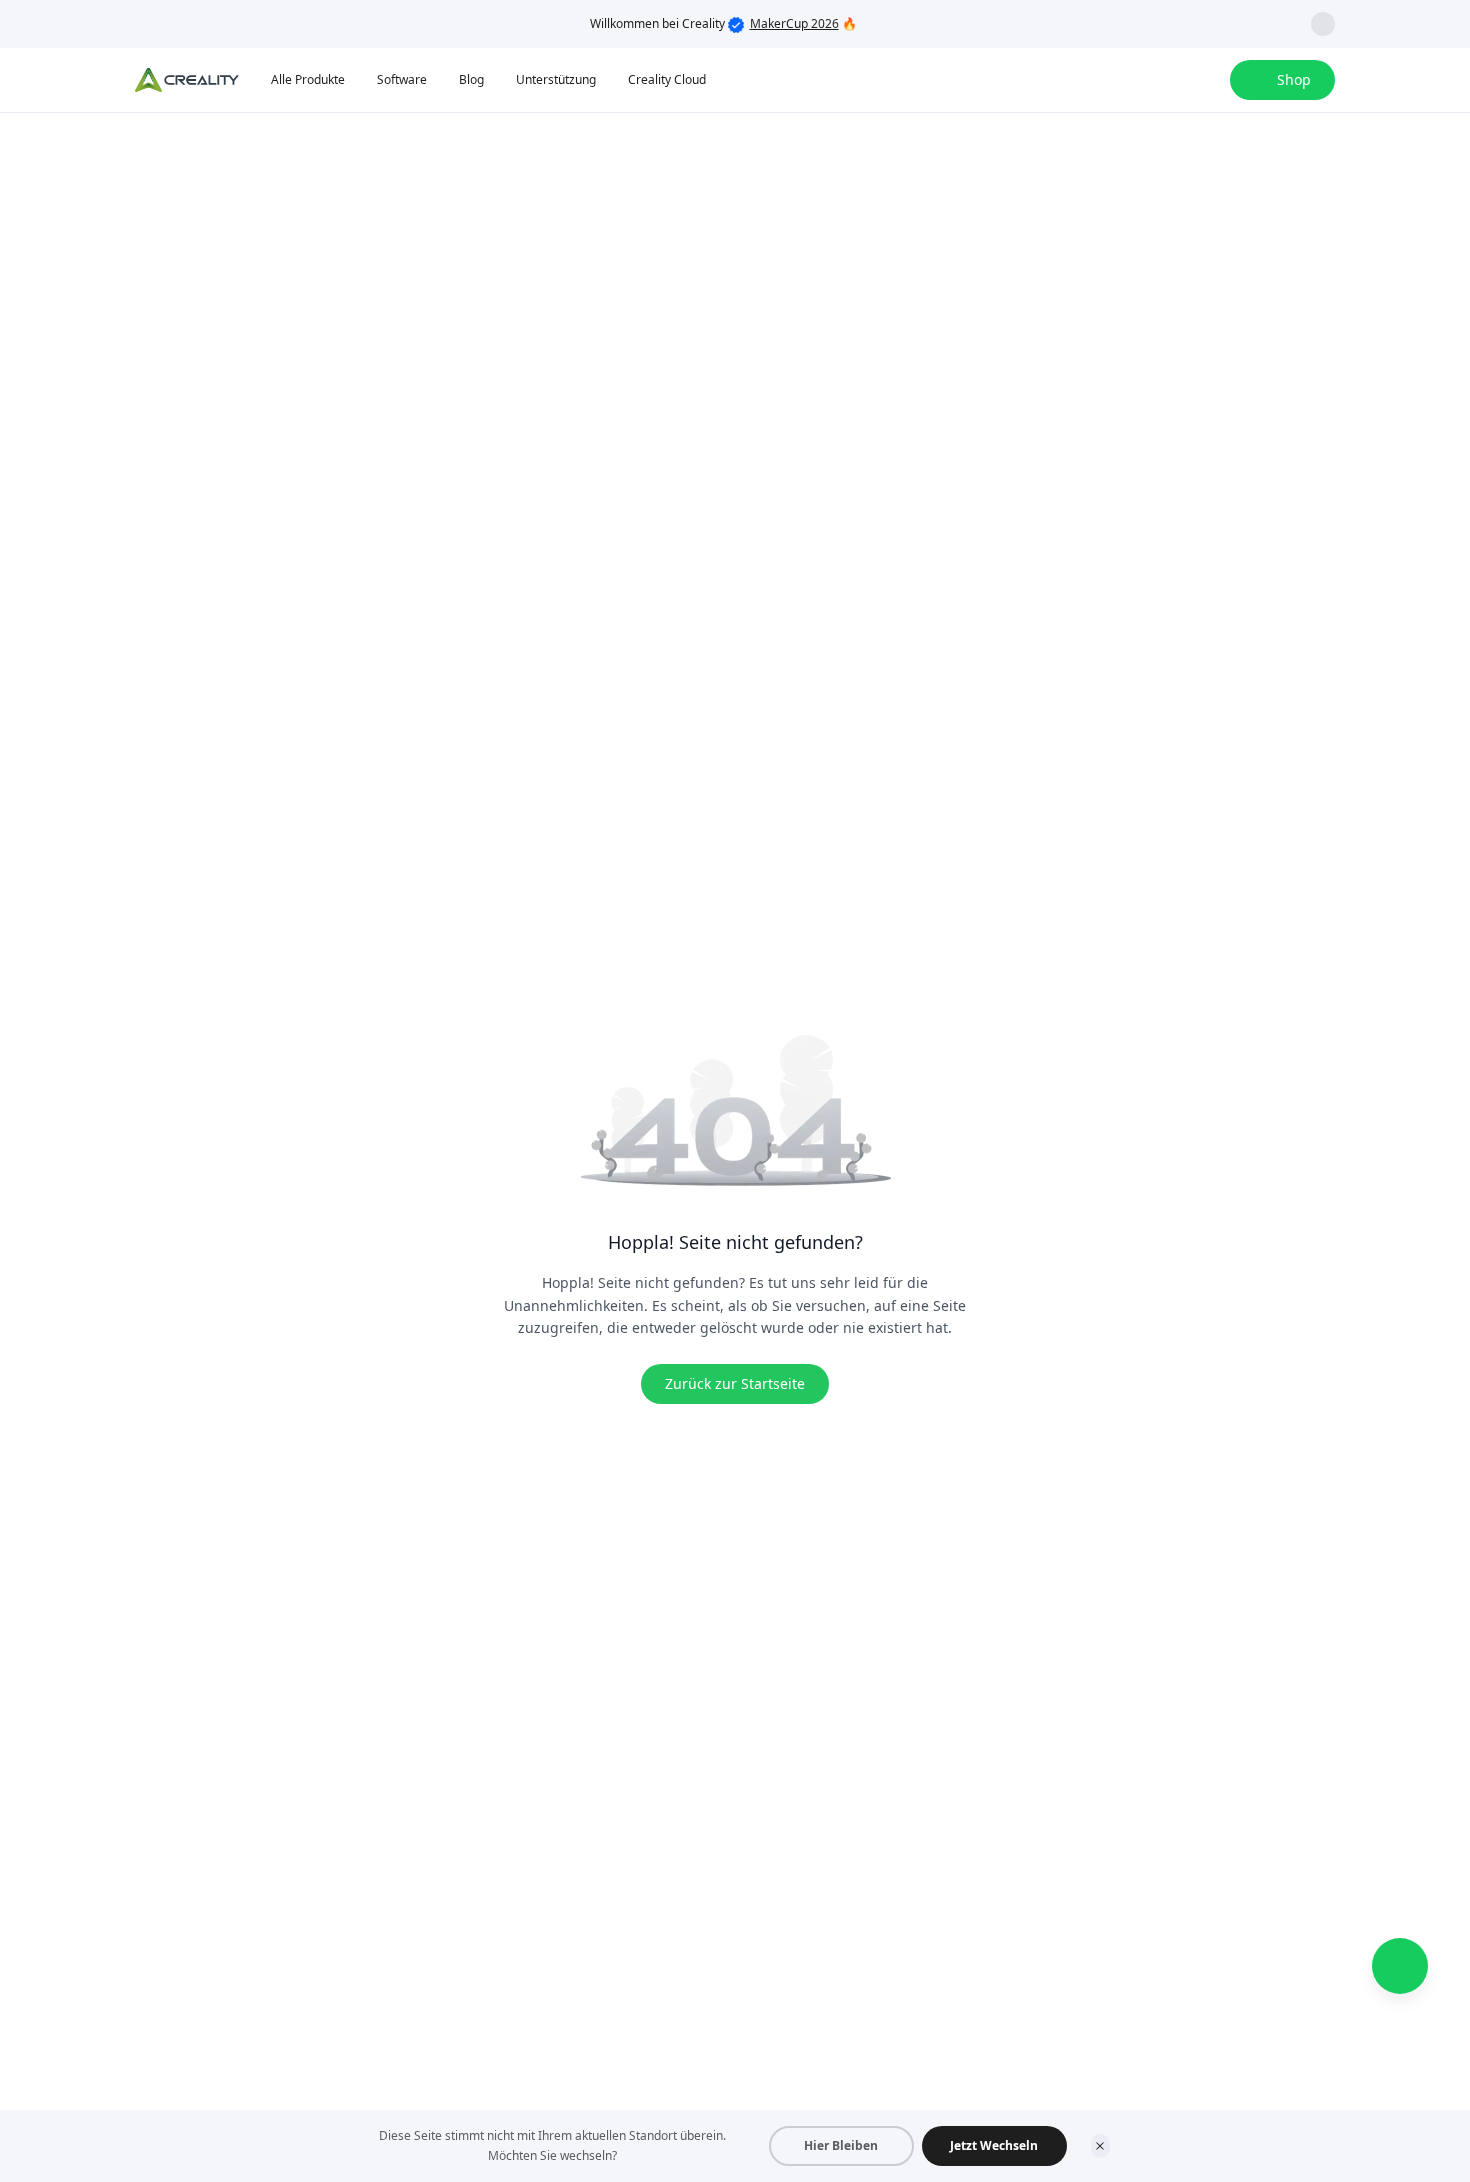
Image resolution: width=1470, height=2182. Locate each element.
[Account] (1202, 80)
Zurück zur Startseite (735, 1383)
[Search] (1162, 80)
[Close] (1100, 2146)
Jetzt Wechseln (994, 2145)
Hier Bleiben (841, 2145)
